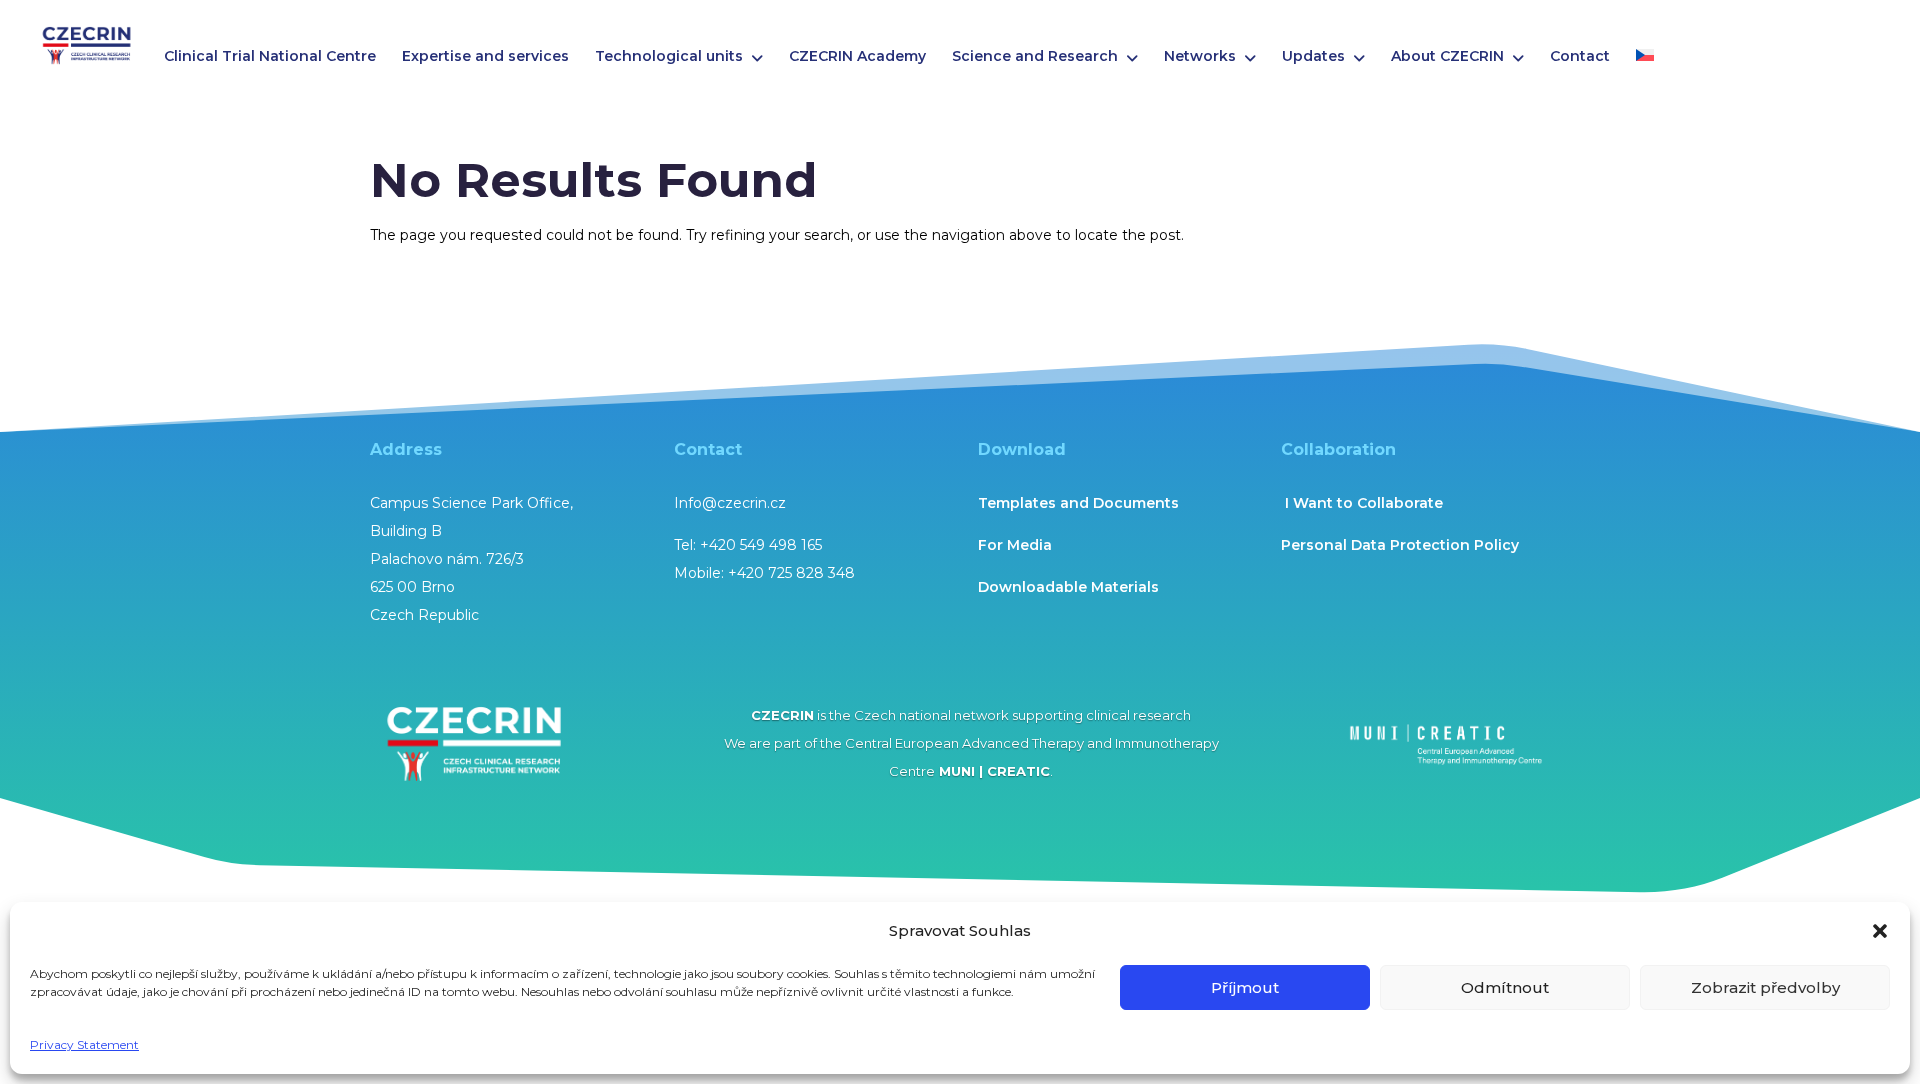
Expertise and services (485, 57)
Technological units (669, 57)
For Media (1015, 545)
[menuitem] (1645, 62)
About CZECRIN (1447, 57)
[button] (1880, 931)
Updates (1313, 57)
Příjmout (1245, 987)
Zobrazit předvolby (1765, 987)
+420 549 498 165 (761, 545)
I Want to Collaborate (1362, 503)
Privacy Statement (84, 1044)
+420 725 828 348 (791, 573)
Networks (1200, 57)
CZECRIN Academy (857, 57)
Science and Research (1035, 57)
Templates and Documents (1078, 503)
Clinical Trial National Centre (270, 57)
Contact (1580, 57)
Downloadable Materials (1068, 587)
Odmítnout (1505, 987)
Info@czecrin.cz (730, 503)
